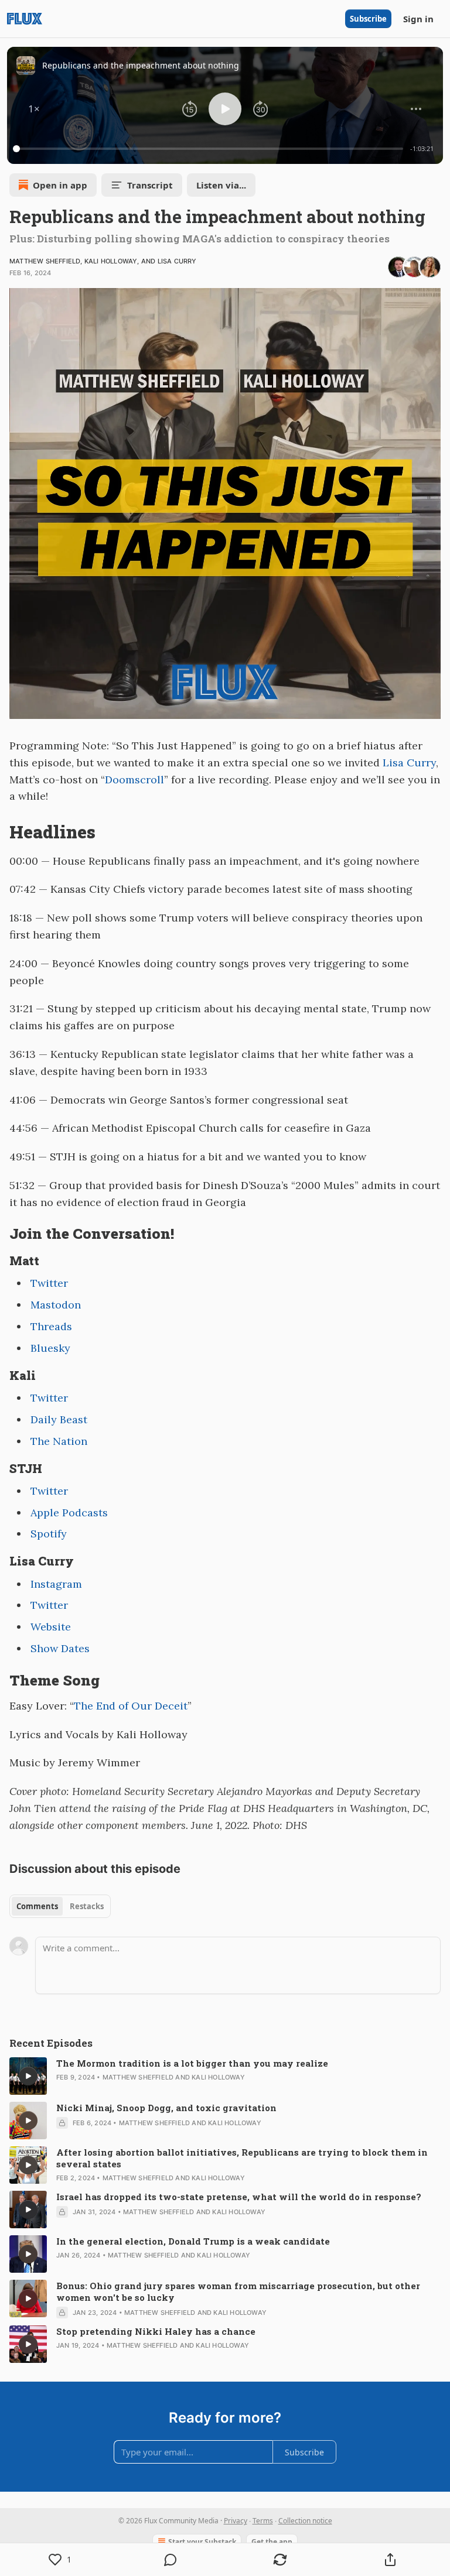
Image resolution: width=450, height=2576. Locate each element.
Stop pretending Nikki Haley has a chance (156, 2331)
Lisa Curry (177, 261)
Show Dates (60, 1648)
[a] (28, 2076)
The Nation (59, 1441)
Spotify (49, 1534)
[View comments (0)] (171, 2560)
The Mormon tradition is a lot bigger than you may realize (192, 2063)
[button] (34, 109)
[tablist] (60, 1906)
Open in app (60, 185)
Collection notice (305, 2521)
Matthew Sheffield (45, 261)
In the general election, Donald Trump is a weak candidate (193, 2241)
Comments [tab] (37, 1906)
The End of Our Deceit (131, 1706)
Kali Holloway (111, 261)
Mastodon (56, 1305)
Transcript (150, 185)
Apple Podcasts (69, 1513)
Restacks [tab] (87, 1906)
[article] (225, 2076)
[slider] (210, 149)
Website (51, 1627)
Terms (263, 2521)
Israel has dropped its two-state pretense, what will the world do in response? (239, 2197)
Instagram (56, 1584)
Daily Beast (59, 1419)
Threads (51, 1326)
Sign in (418, 19)
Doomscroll (134, 780)
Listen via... (221, 185)
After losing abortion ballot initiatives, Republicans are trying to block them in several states (242, 2158)
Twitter (49, 1283)
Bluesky (50, 1348)
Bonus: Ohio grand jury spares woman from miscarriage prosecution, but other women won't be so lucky (238, 2291)
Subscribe (368, 19)
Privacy (236, 2521)
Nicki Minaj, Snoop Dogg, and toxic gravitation (166, 2108)
